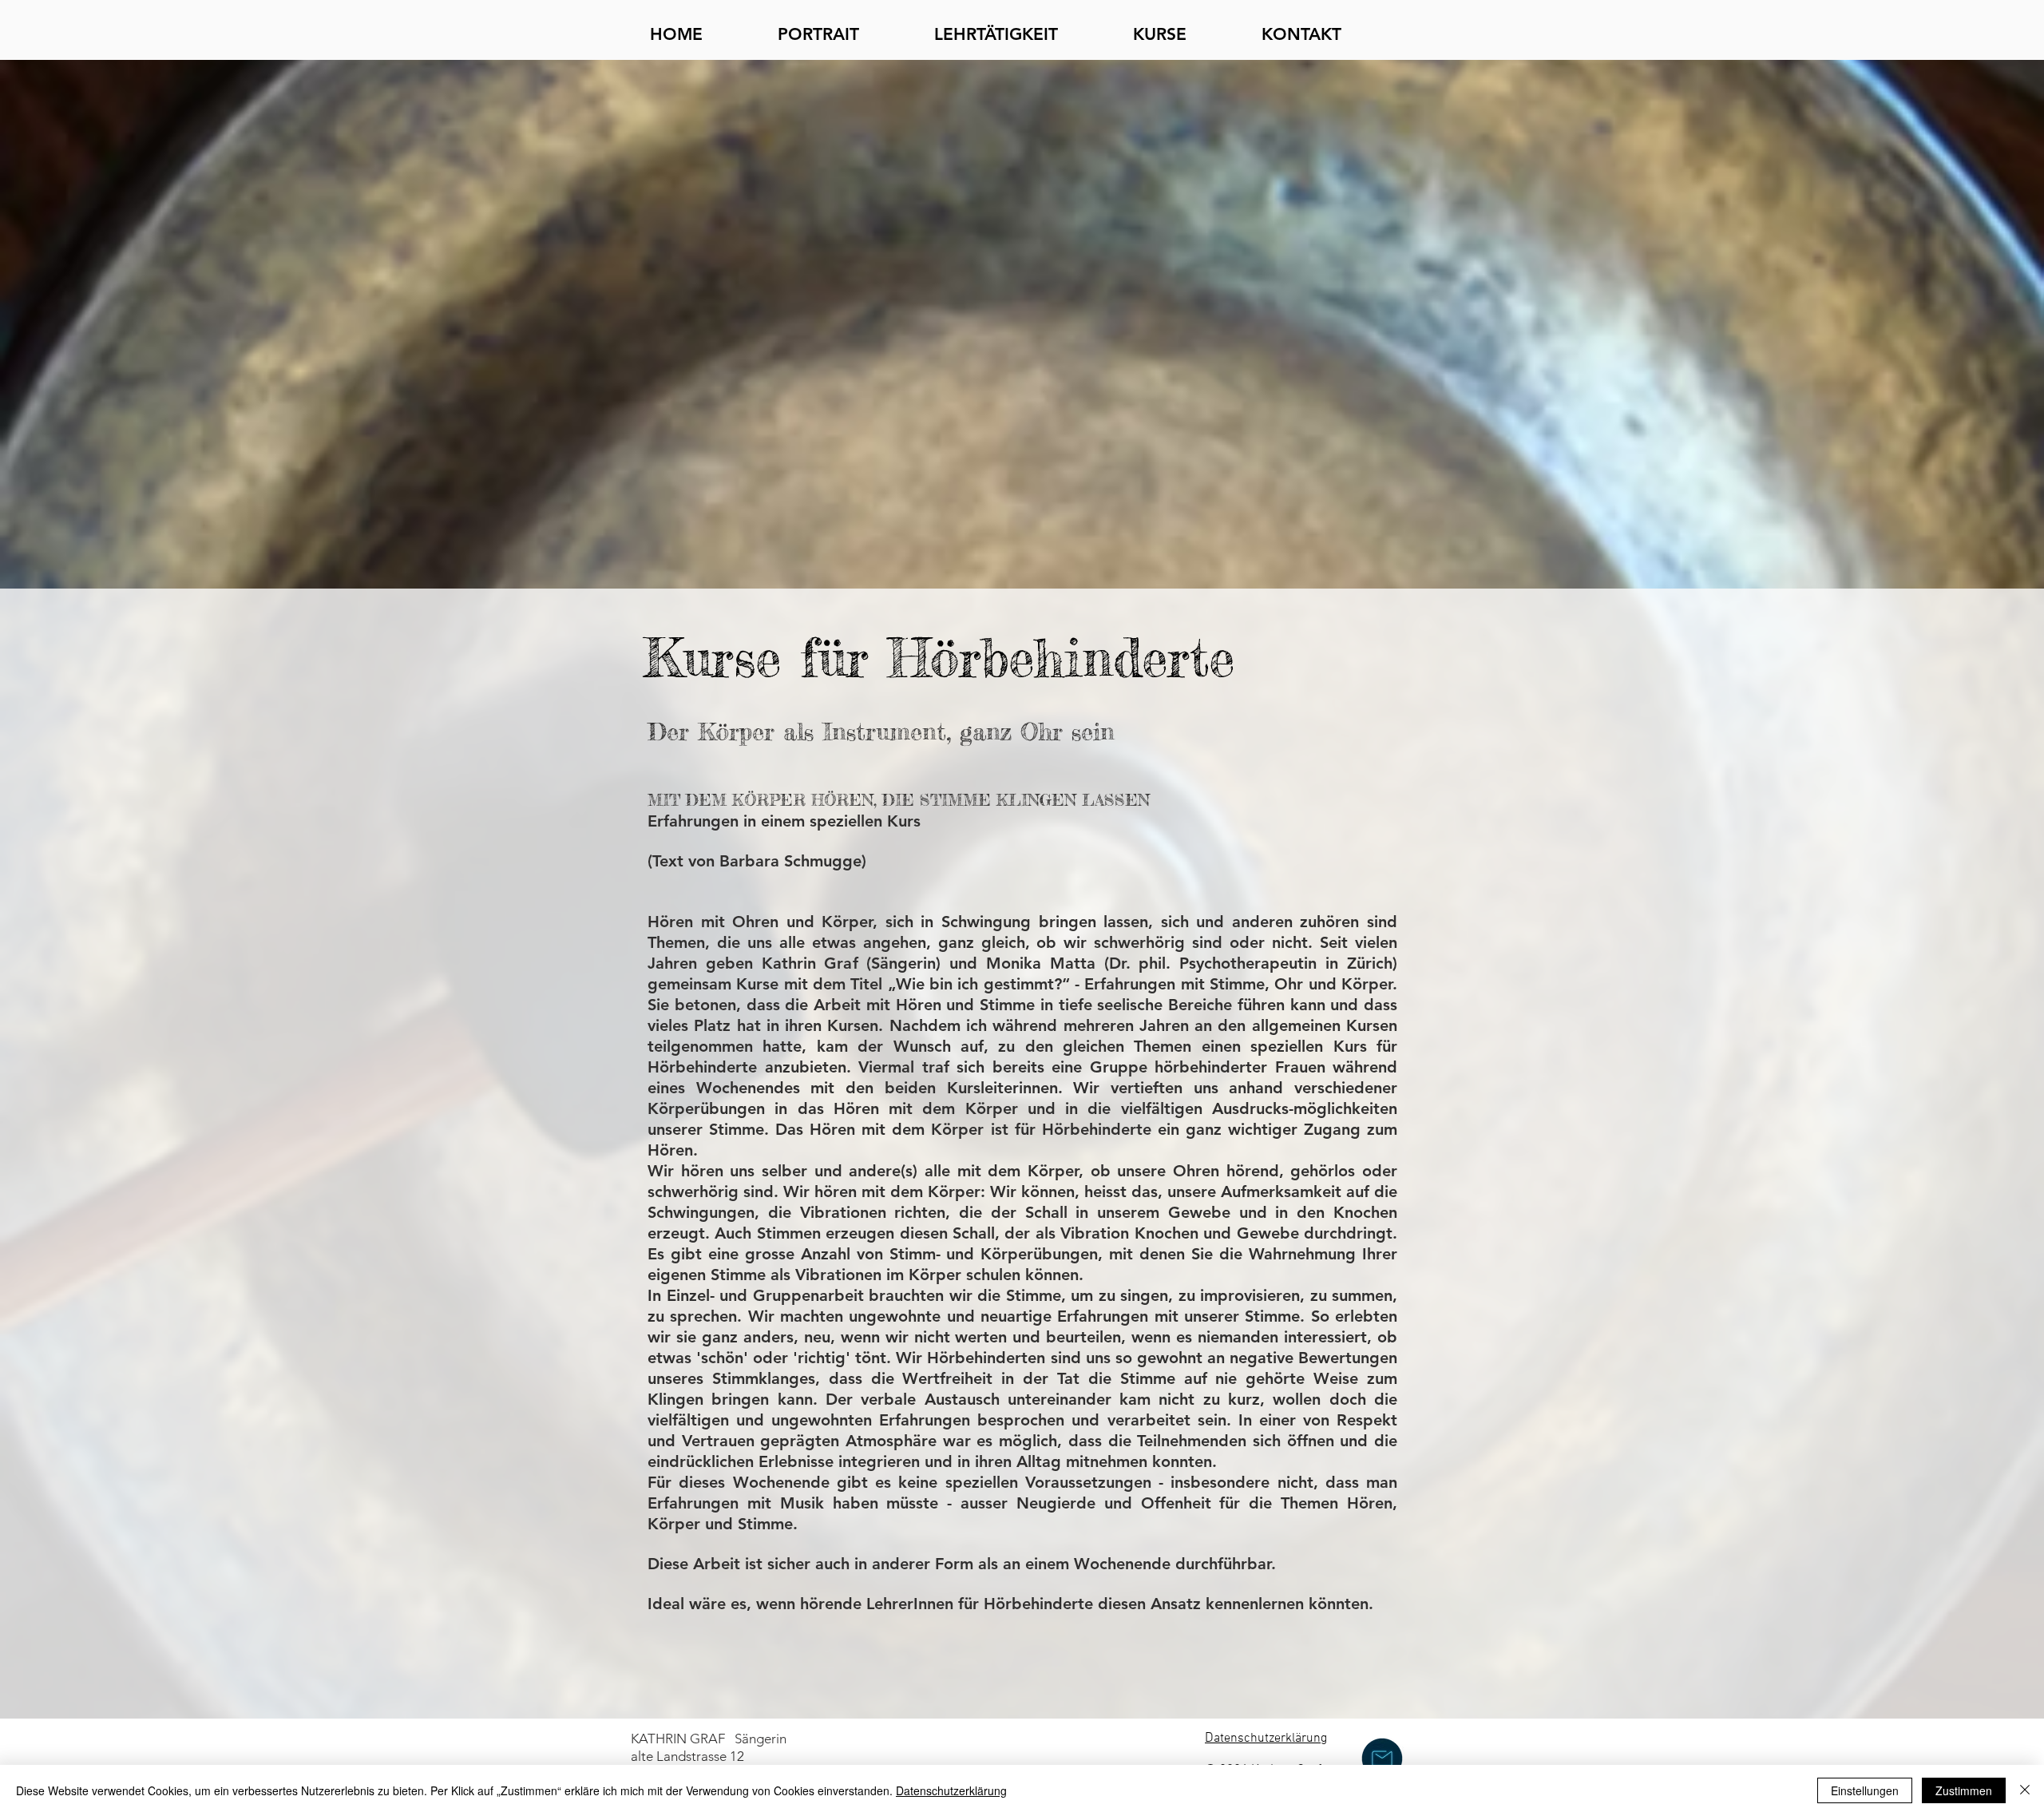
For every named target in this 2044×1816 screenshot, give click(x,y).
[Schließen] (2025, 1790)
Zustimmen (1964, 1790)
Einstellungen (1865, 1790)
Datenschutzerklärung (951, 1790)
